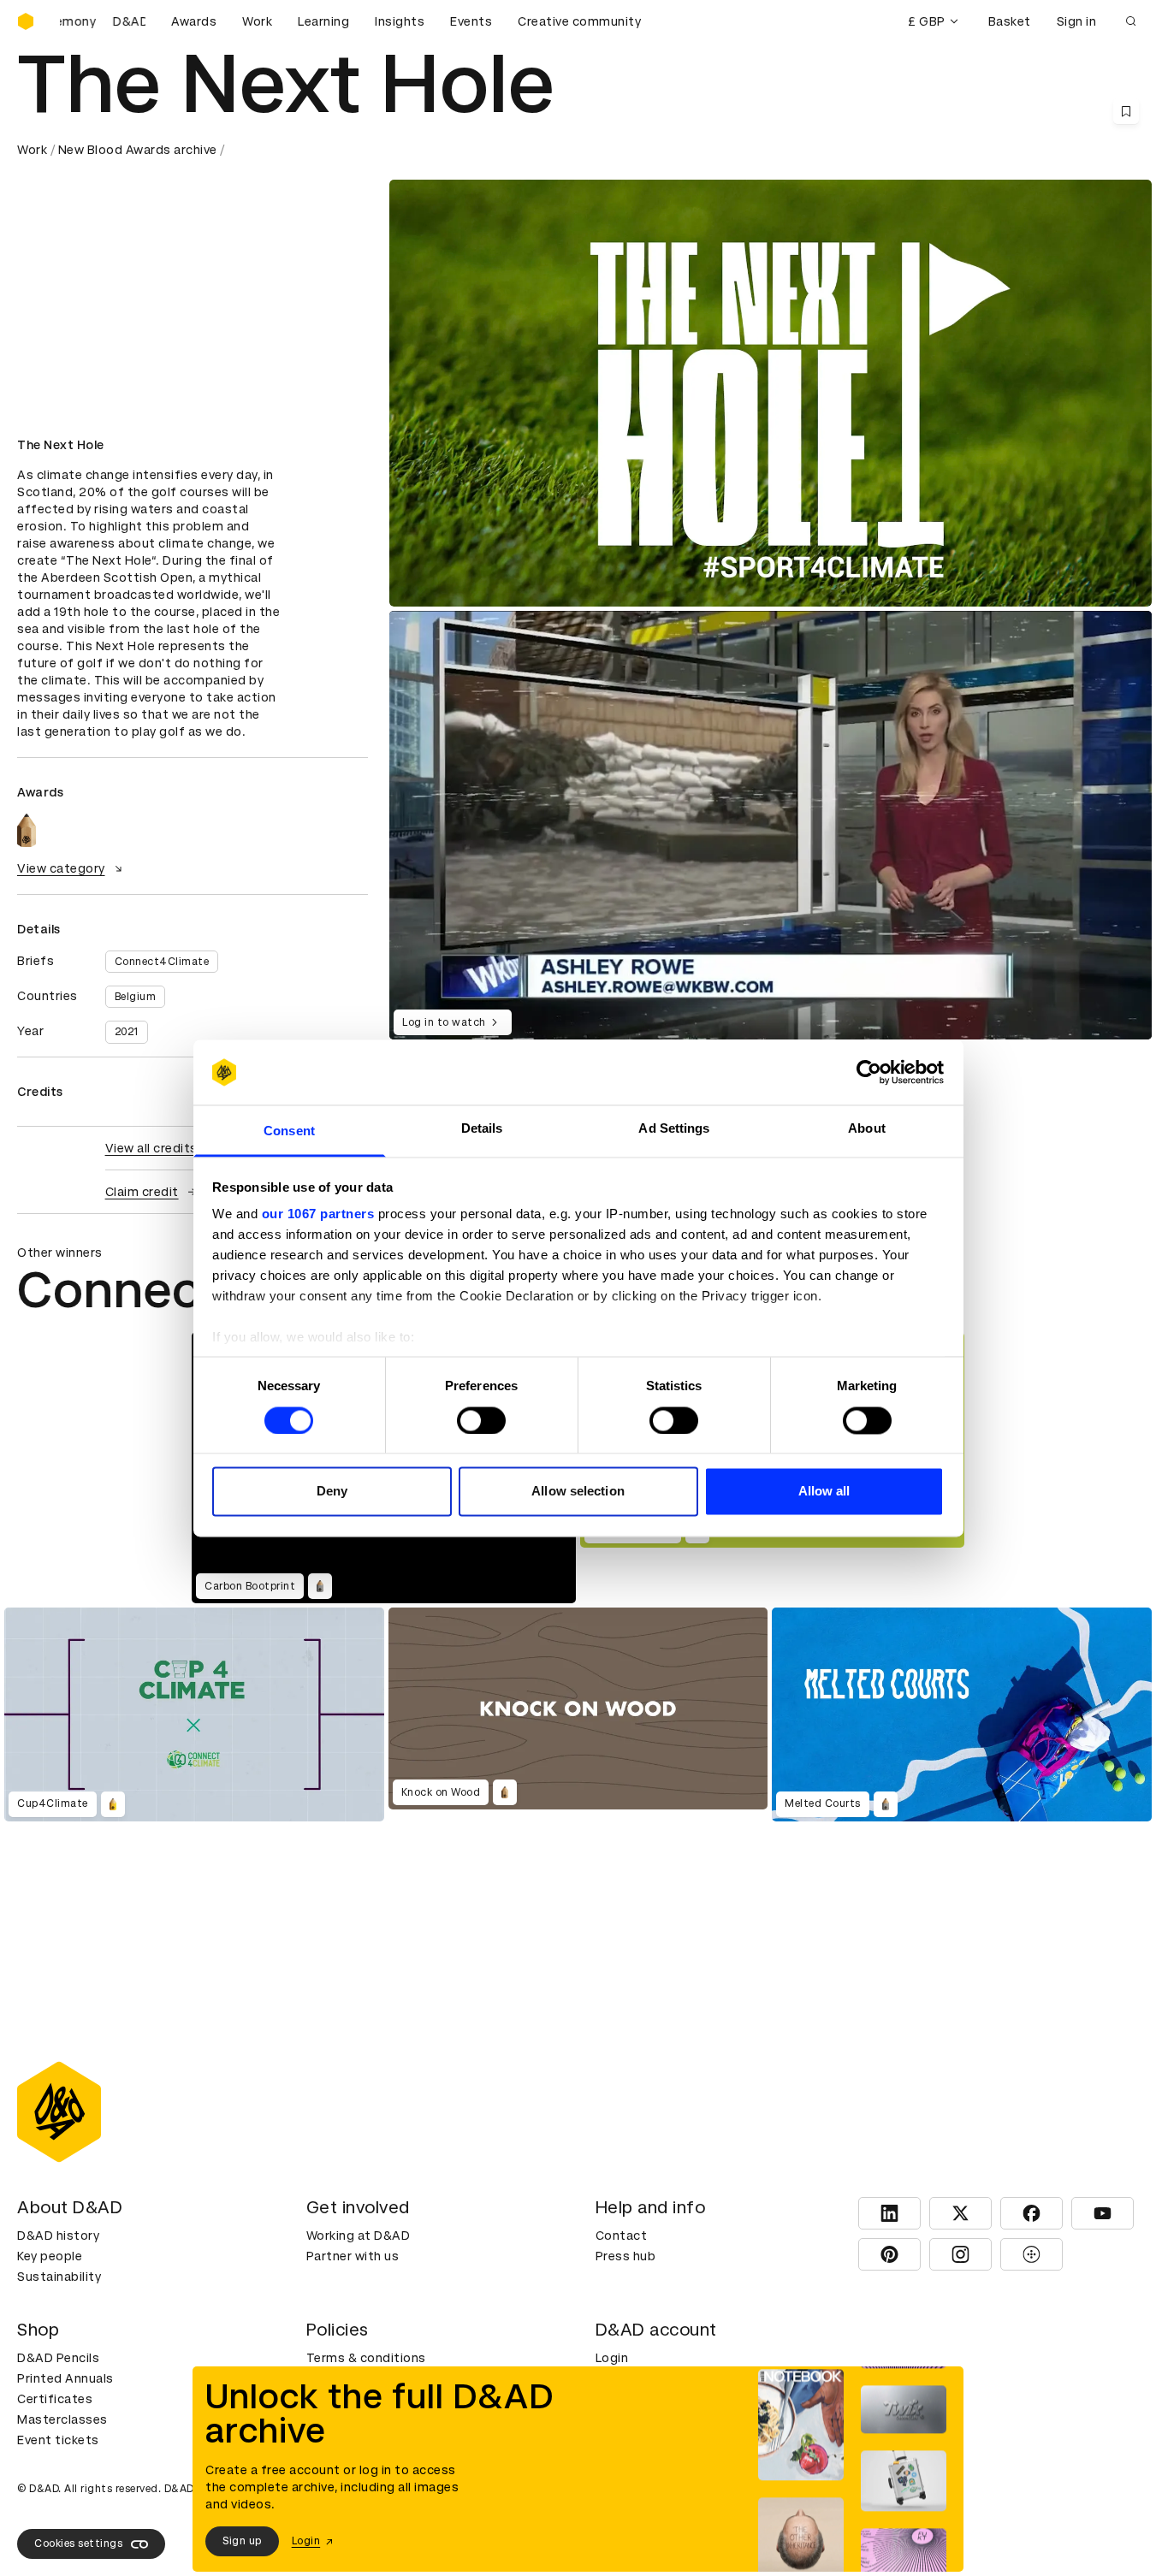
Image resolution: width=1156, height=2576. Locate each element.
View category (61, 868)
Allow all (824, 1492)
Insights (400, 21)
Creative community (579, 21)
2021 (127, 1032)
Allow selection (578, 1492)
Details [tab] (482, 1129)
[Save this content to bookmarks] (1126, 111)
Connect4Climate (162, 962)
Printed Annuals (65, 2378)
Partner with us (353, 2256)
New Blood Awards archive (138, 150)
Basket (1010, 21)
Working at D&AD (359, 2235)
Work (257, 21)
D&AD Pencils (58, 2358)
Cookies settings (78, 2543)
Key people (50, 2256)
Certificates (55, 2399)
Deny (332, 1492)
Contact (622, 2235)
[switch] (481, 1420)
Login (612, 2358)
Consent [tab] (289, 1131)
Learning (323, 21)
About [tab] (867, 1129)
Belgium (136, 997)
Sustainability (59, 2277)
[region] (771, 825)
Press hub (626, 2256)
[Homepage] (26, 21)
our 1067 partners (318, 1214)
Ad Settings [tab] (674, 1129)
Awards (194, 21)
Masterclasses (62, 2419)
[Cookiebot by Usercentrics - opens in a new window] (869, 1072)
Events (471, 21)
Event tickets (58, 2440)
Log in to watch (444, 1022)
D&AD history (58, 2235)
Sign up (242, 2541)
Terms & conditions (366, 2358)
